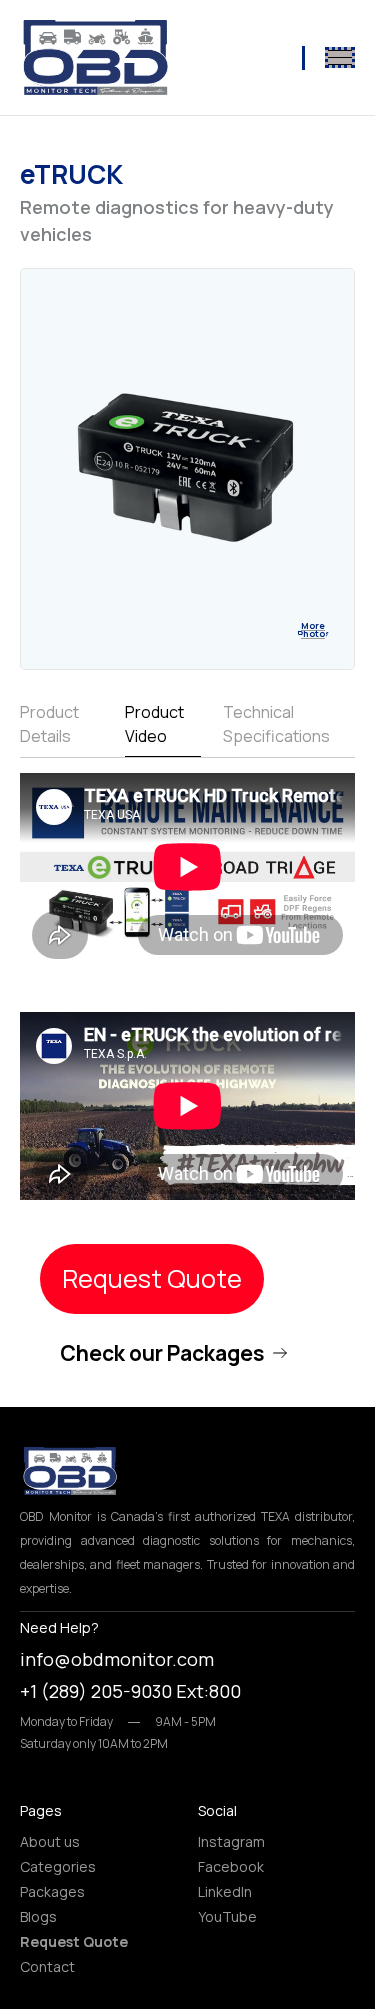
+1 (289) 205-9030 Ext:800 (130, 1691)
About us (50, 1841)
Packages (52, 1891)
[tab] (61, 728)
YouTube (227, 1916)
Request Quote (152, 1278)
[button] (340, 57)
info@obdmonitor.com (117, 1659)
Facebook (231, 1866)
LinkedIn (225, 1891)
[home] (95, 57)
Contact (47, 1966)
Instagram (231, 1841)
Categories (58, 1866)
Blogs (38, 1916)
